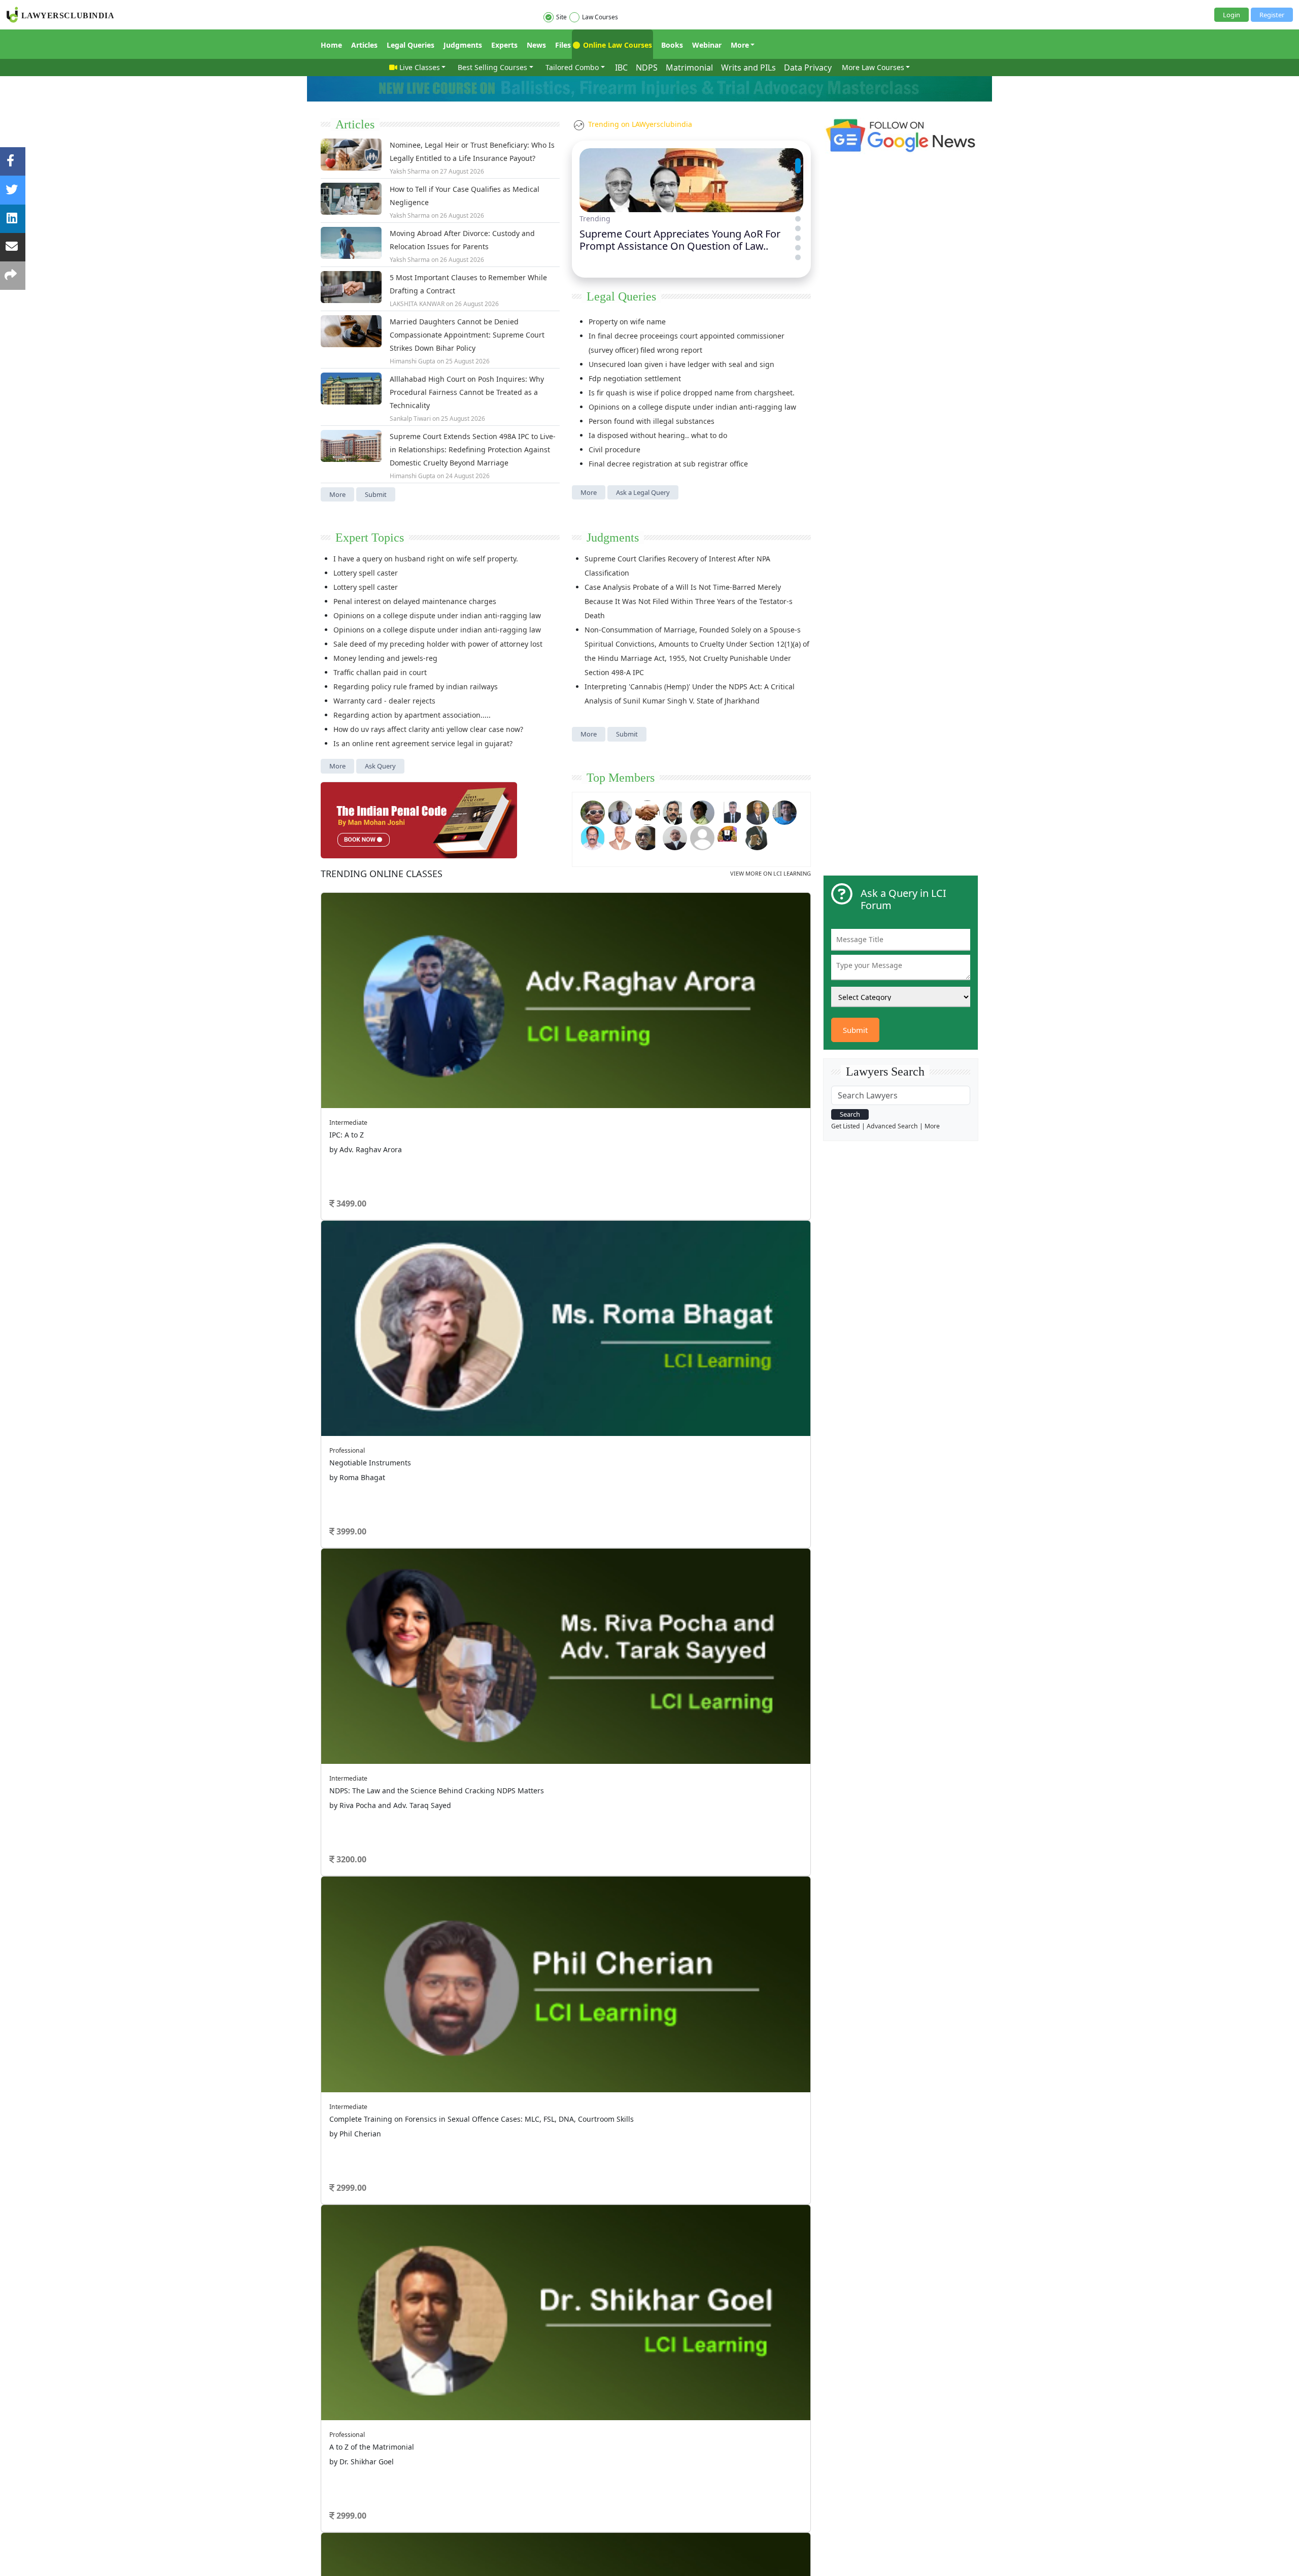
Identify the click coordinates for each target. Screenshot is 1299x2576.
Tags (662, 1418)
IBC (621, 68)
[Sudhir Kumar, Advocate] (730, 811)
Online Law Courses (617, 45)
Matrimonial (689, 68)
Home (331, 45)
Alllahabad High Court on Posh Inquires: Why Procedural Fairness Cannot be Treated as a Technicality (467, 392)
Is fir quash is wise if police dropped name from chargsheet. (692, 393)
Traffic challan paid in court (380, 672)
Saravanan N (364, 1165)
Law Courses (600, 17)
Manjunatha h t (368, 1238)
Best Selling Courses (492, 67)
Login (1232, 15)
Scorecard (559, 1404)
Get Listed (846, 1126)
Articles (364, 45)
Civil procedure (614, 449)
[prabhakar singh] (647, 837)
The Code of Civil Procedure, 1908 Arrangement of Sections (693, 1120)
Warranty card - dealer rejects (384, 701)
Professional (666, 971)
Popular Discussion (391, 1099)
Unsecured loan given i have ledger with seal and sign (681, 364)
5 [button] (558, 1079)
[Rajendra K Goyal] (593, 811)
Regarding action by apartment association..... (412, 715)
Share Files (560, 1431)
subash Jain (362, 1194)
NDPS (647, 68)
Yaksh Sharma (410, 171)
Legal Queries (411, 45)
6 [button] (573, 1079)
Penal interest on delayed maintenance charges (415, 601)
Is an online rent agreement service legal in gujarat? (423, 743)
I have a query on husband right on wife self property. (426, 559)
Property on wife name (627, 322)
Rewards (669, 1404)
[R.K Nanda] (675, 837)
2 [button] (512, 1079)
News (536, 45)
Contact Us (577, 1465)
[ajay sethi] (784, 811)
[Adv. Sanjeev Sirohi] (702, 837)
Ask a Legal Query (643, 492)
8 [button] (604, 1079)
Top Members (621, 778)
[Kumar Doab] (647, 811)
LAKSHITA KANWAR (417, 304)
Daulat (355, 1297)
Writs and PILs (748, 68)
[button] (798, 161)
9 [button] (619, 1079)
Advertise (404, 1465)
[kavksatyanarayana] (730, 837)
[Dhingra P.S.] (620, 837)
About (329, 1465)
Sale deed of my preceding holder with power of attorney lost (438, 644)
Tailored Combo (572, 67)
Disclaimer (494, 1465)
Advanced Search (892, 1126)
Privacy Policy (536, 1465)
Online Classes (382, 874)
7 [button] (589, 1079)
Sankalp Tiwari (410, 419)
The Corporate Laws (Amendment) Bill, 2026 (667, 1191)
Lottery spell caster (366, 573)
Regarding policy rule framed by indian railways (416, 687)
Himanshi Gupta (413, 361)
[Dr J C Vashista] (757, 811)
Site (561, 17)
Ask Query (380, 766)
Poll (550, 1418)
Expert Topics (370, 538)
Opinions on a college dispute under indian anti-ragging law (692, 407)
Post (380, 1349)
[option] (566, 981)
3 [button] (528, 1079)
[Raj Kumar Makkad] (620, 811)
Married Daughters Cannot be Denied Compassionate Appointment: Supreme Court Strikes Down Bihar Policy (467, 335)
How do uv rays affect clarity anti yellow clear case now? (428, 729)
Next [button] (793, 945)
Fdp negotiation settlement (635, 378)
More (740, 45)
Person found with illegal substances (652, 421)
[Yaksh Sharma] (757, 837)
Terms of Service (448, 1465)
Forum (331, 1418)
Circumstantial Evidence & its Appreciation (665, 1291)
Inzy (351, 1326)
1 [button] (497, 1079)
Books (672, 45)
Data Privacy (808, 68)
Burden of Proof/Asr (626, 1305)
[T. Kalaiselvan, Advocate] (675, 811)
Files (563, 45)
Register (1272, 15)
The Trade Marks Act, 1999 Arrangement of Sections (681, 1134)
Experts (504, 45)
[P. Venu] (593, 837)
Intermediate (374, 907)
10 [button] (634, 1079)
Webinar (707, 45)
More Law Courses (873, 67)
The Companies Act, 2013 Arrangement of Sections (679, 1177)
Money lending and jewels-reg (385, 658)
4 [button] (543, 1079)
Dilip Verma (362, 1135)
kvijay (353, 1267)
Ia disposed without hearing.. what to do (658, 435)
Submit (376, 494)
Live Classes (420, 67)
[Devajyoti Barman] (702, 811)
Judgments (463, 45)
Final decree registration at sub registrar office (668, 464)
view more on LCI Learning (771, 873)
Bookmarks (561, 1444)
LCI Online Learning (685, 1444)
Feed (440, 1431)
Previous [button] (326, 945)
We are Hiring (364, 1465)
